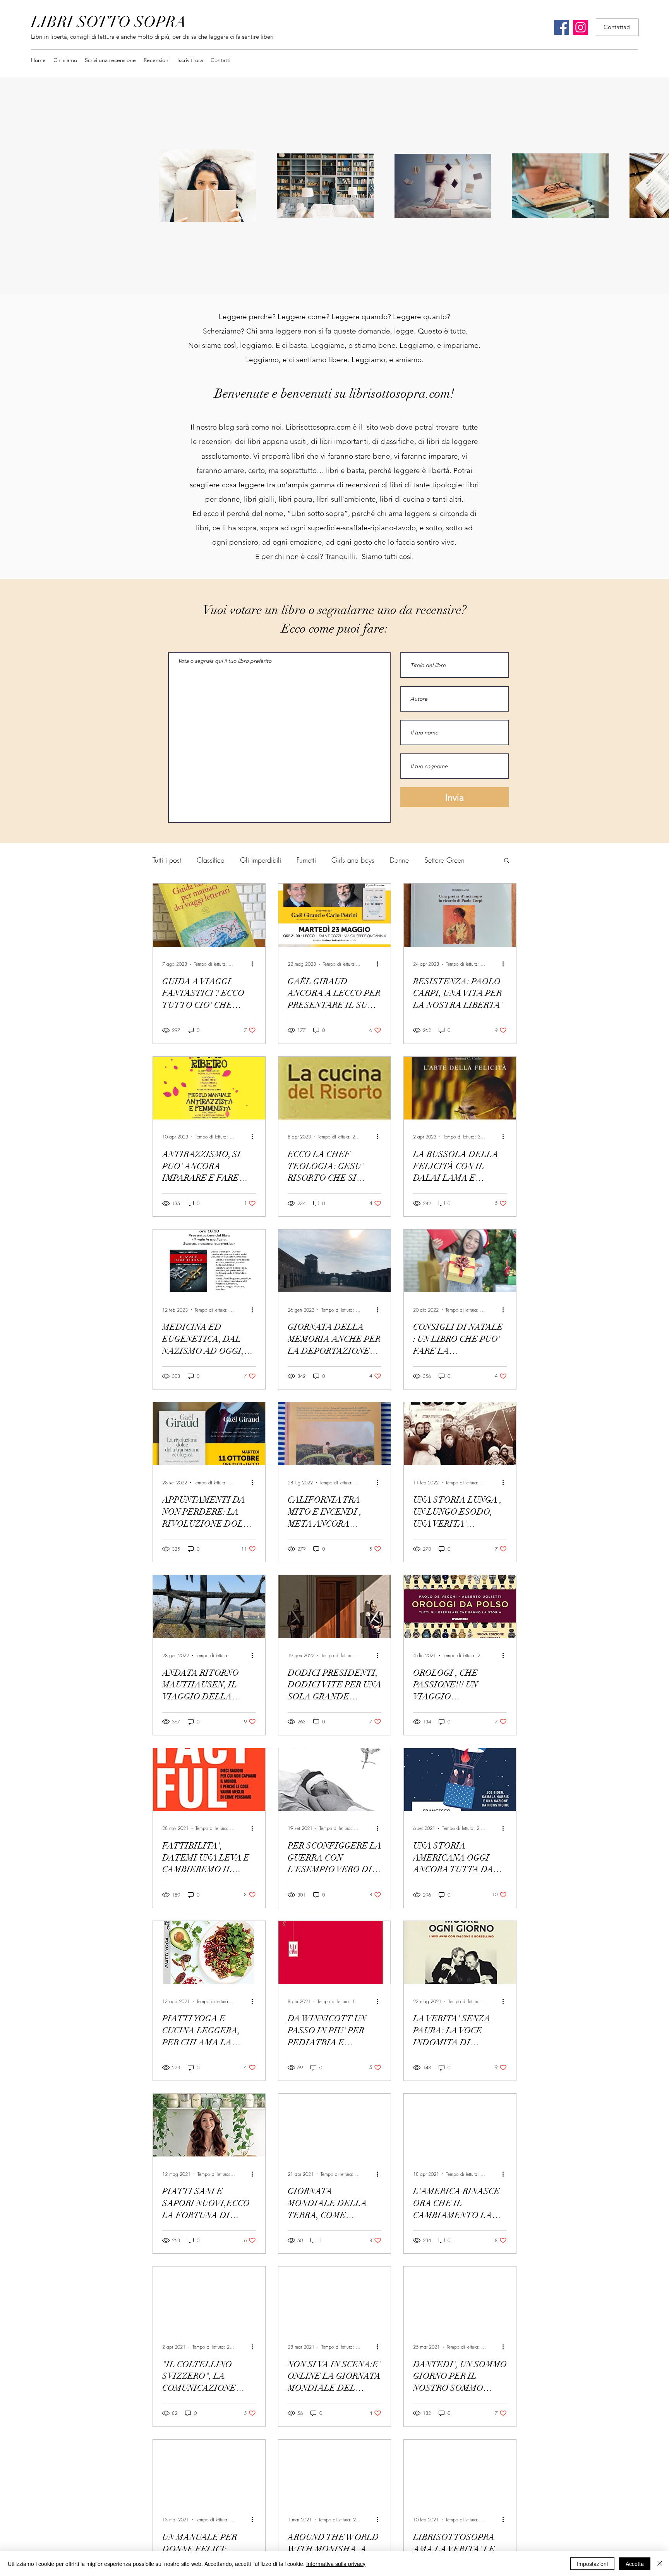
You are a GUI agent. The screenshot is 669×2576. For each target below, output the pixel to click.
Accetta (635, 2564)
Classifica (211, 860)
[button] (157, 60)
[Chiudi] (660, 2564)
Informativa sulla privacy (336, 2564)
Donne (399, 860)
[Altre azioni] (255, 964)
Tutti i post (167, 860)
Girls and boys (353, 860)
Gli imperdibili (261, 860)
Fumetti (306, 860)
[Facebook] (562, 27)
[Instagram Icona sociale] (581, 27)
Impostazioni (592, 2564)
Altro (431, 860)
